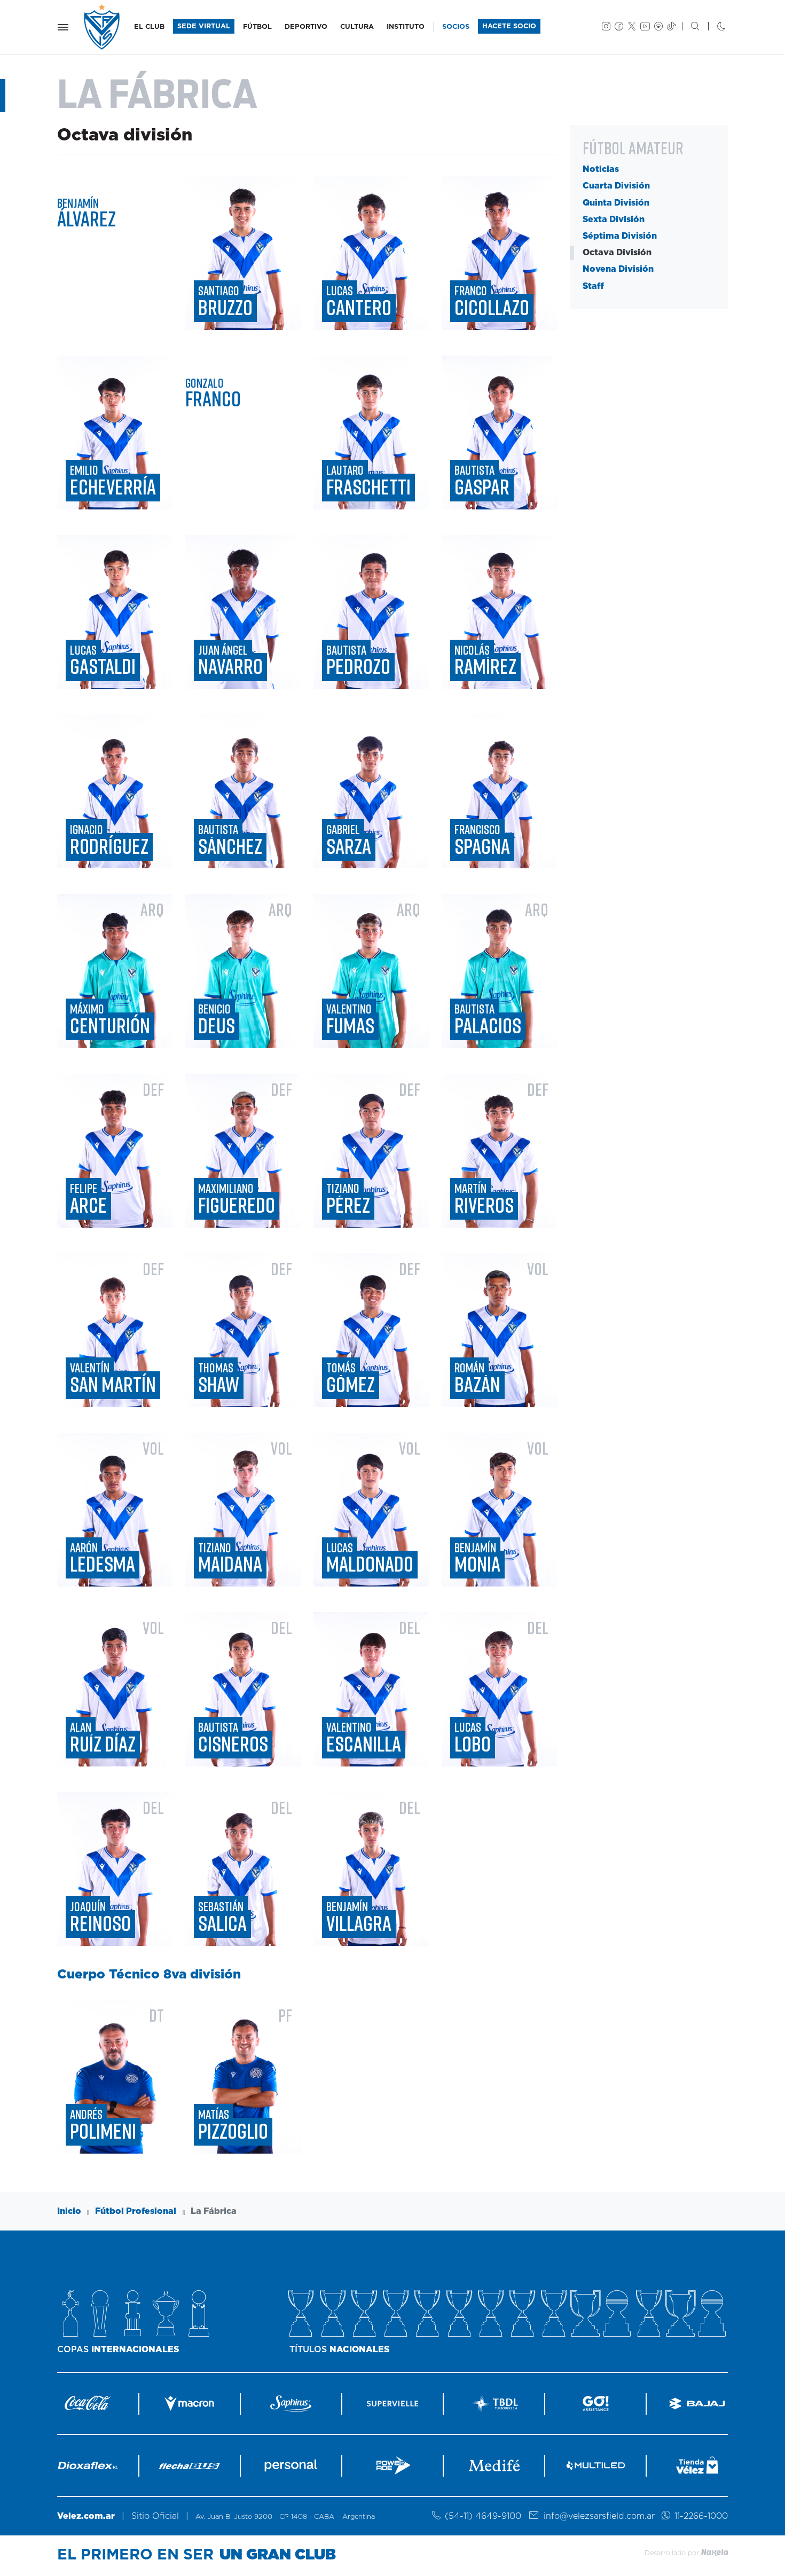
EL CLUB (149, 27)
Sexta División (614, 219)
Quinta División (616, 203)
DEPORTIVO (306, 27)
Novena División (618, 270)
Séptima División (620, 236)
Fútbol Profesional (136, 2211)
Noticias (601, 169)
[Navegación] (63, 27)
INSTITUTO (406, 27)
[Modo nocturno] (713, 27)
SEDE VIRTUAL (204, 26)
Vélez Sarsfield (103, 27)
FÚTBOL (257, 27)
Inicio (69, 2211)
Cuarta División (616, 186)
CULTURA (357, 27)
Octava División (617, 253)
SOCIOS (456, 27)
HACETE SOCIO (509, 26)
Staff (593, 286)
